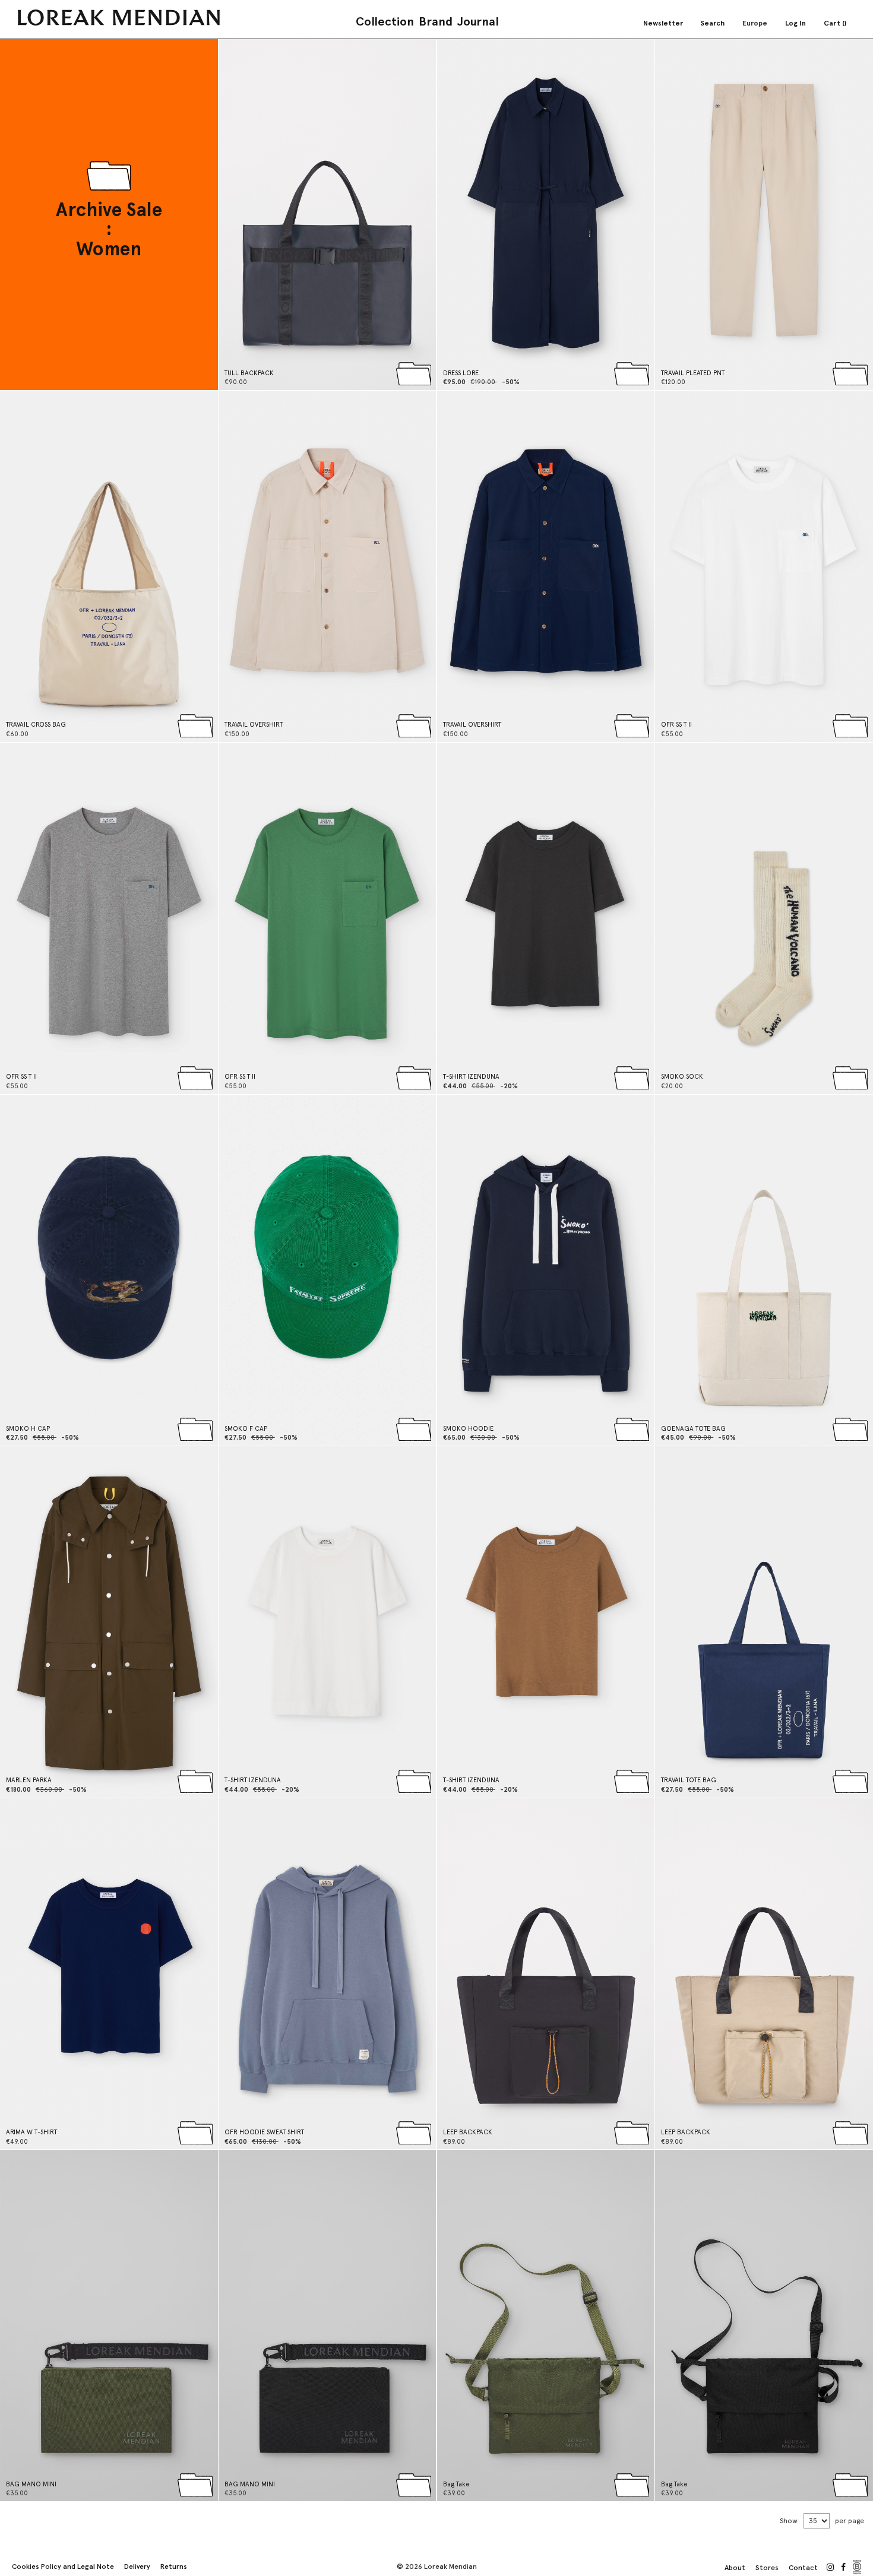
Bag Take (456, 2484)
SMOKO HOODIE (468, 1429)
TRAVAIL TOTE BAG (689, 1780)
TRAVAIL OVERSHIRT (254, 725)
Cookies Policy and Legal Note (63, 2567)
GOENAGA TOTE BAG (693, 1429)
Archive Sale (109, 210)
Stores (767, 2568)
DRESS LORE (461, 373)
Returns (174, 2567)
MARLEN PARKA (29, 1780)
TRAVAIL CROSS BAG (36, 725)
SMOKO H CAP (28, 1429)
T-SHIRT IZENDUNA (471, 1077)
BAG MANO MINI (31, 2484)
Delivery (137, 2567)
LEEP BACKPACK (468, 2132)
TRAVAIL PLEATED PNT (693, 373)
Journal (478, 21)
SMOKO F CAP (246, 1429)
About (735, 2568)
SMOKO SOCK (682, 1077)
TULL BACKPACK (249, 373)
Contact (803, 2568)
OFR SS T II (676, 725)
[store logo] (119, 18)
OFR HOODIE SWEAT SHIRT (264, 2132)
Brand (436, 21)
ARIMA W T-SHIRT (31, 2132)
